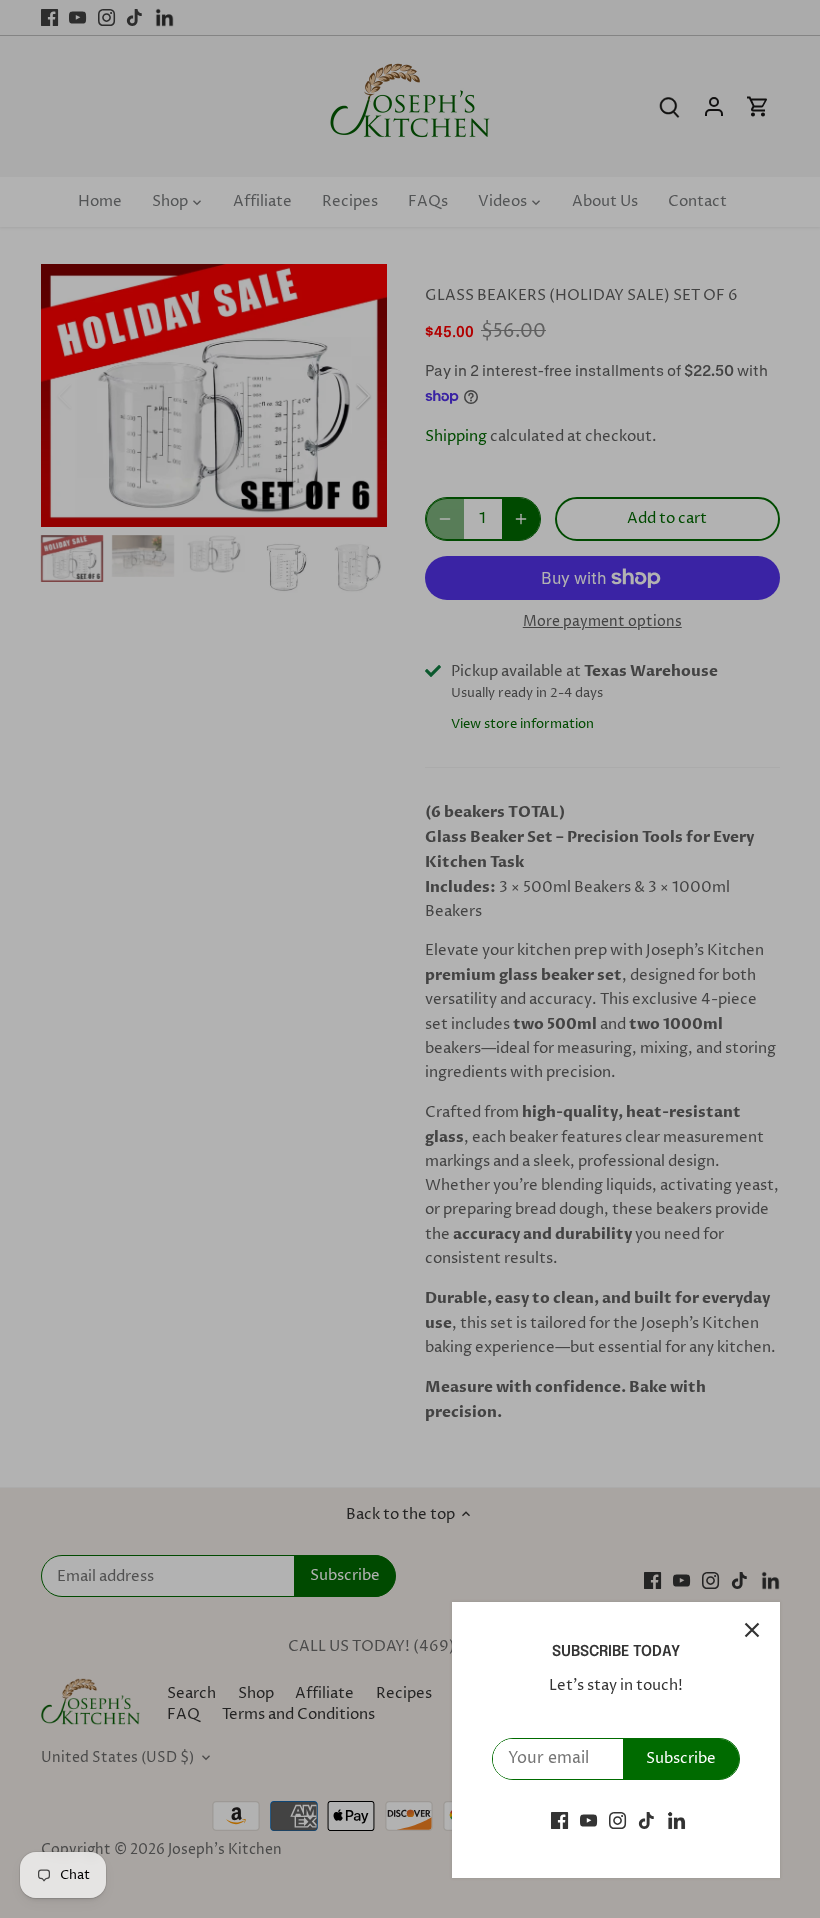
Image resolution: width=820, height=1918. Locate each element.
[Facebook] (559, 1820)
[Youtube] (588, 1820)
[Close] (752, 1630)
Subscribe (681, 1758)
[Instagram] (617, 1820)
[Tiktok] (646, 1820)
